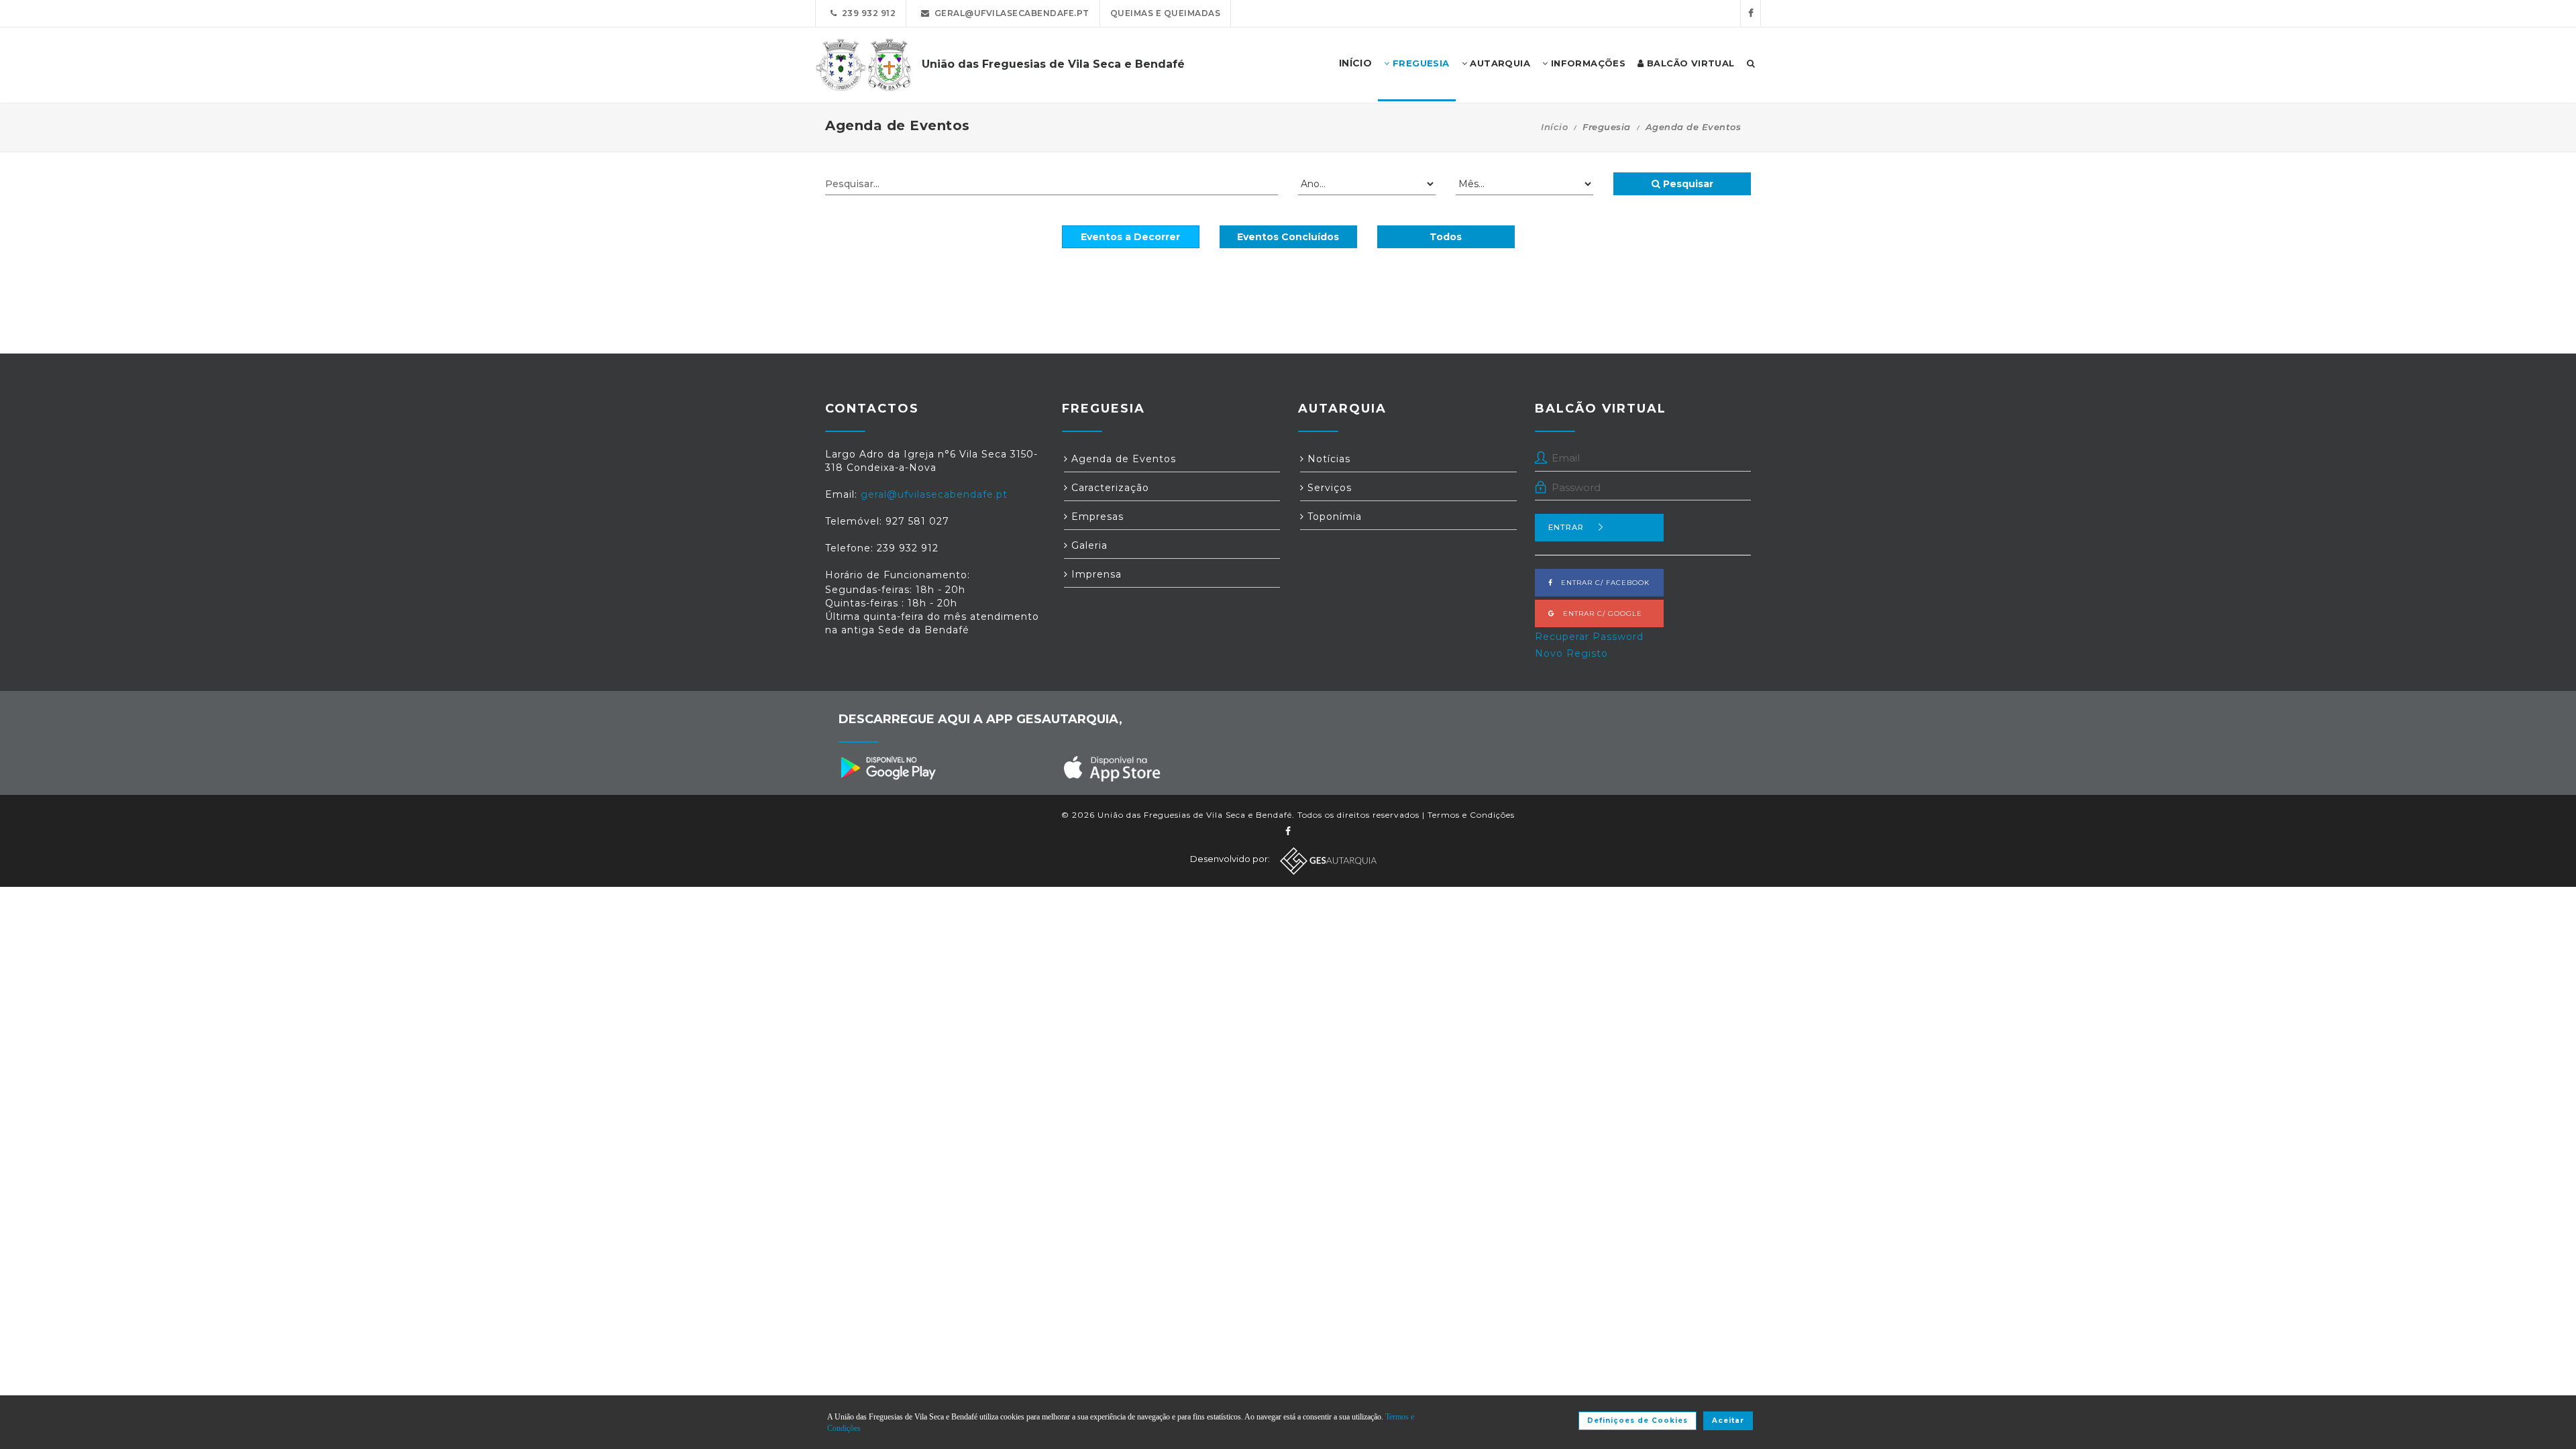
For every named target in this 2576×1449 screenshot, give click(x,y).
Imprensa (1095, 574)
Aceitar (1728, 1420)
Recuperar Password (1589, 637)
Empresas (1096, 517)
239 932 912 (867, 13)
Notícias (1327, 459)
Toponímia (1333, 517)
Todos (1446, 237)
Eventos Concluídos (1288, 237)
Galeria (1088, 545)
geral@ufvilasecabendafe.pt (1010, 13)
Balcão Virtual (1689, 63)
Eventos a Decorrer (1130, 237)
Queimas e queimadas (1166, 13)
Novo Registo (1571, 653)
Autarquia (1499, 63)
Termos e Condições (1471, 815)
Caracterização (1109, 488)
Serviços (1328, 488)
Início (1554, 127)
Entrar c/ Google (1599, 613)
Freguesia (1420, 63)
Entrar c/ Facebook (1601, 583)
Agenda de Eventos (1122, 459)
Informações (1587, 63)
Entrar (1566, 527)
